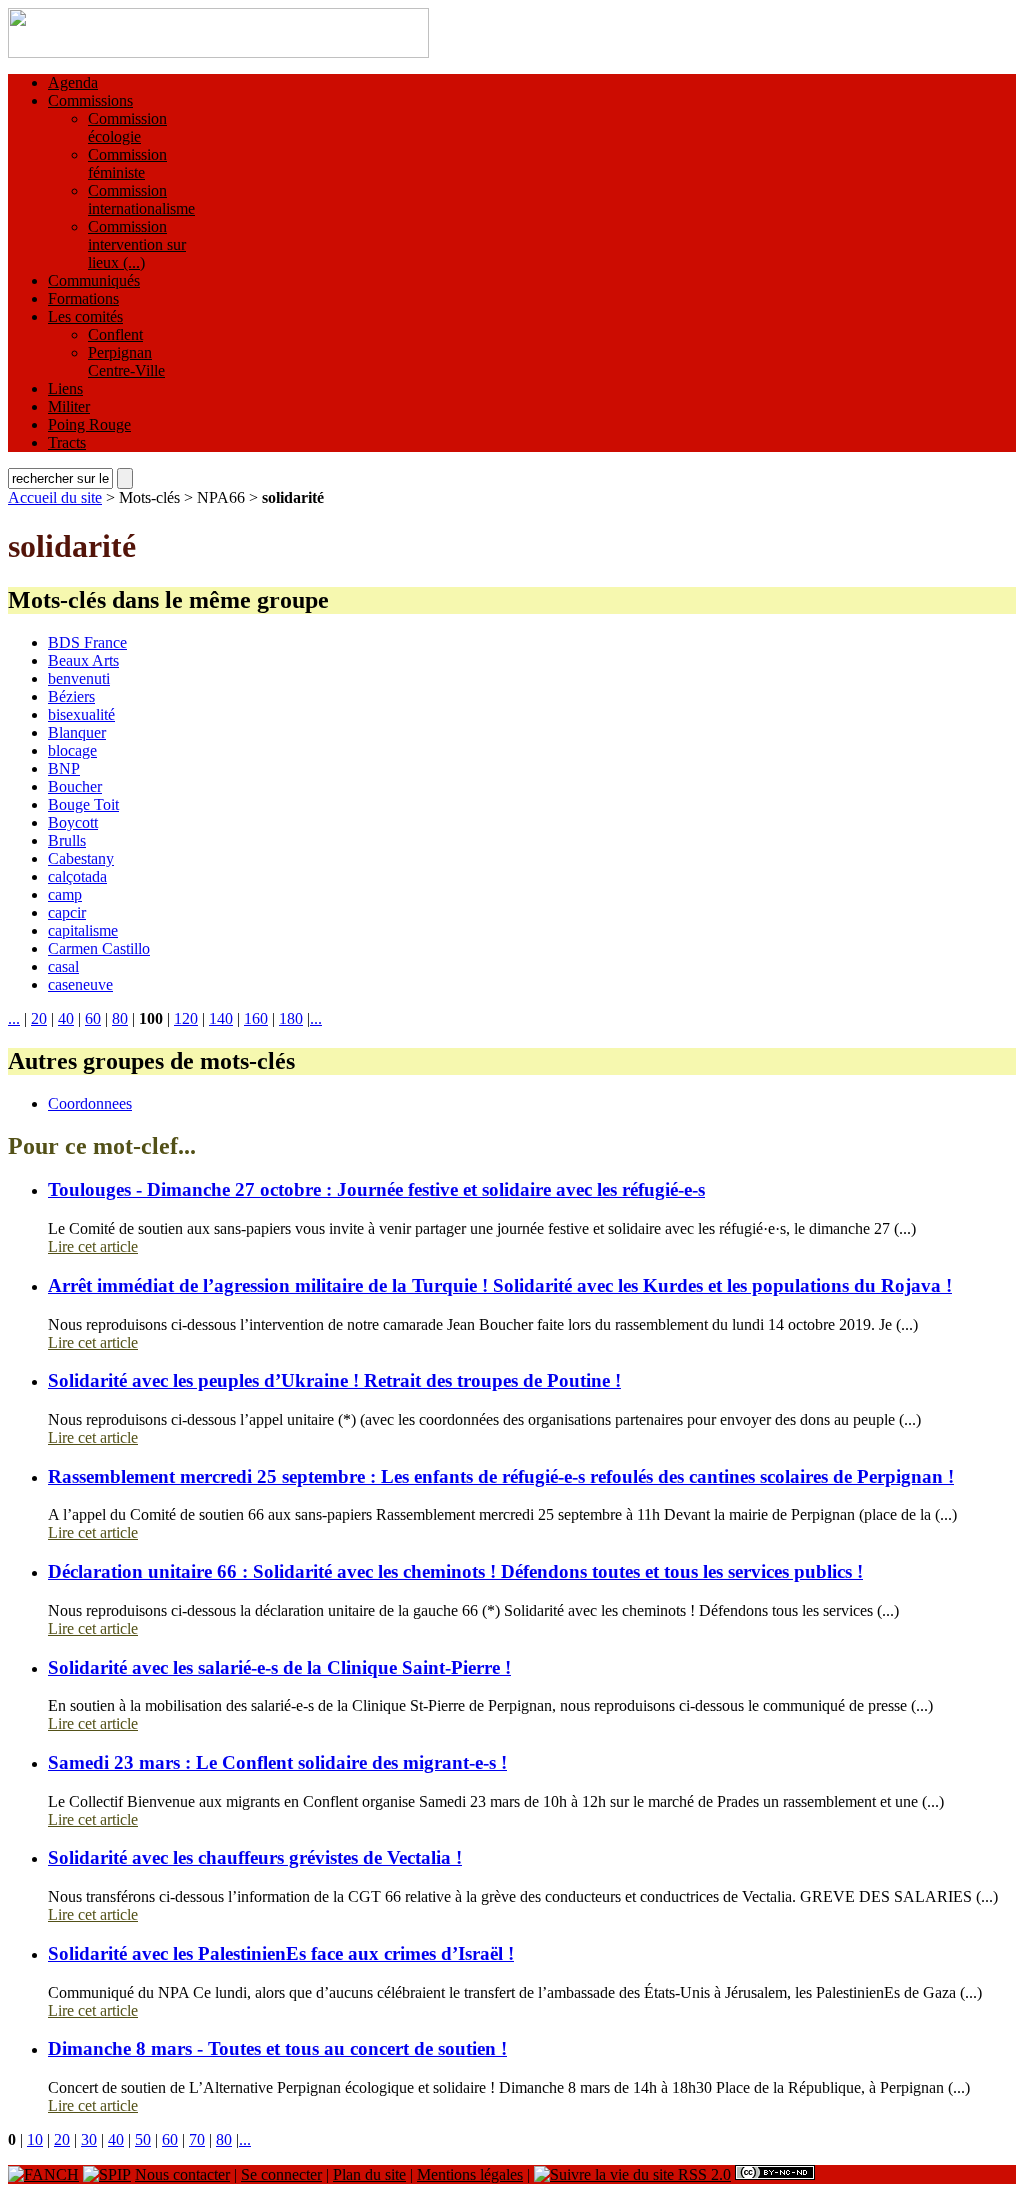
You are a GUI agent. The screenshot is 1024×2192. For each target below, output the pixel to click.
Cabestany (81, 858)
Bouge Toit (83, 804)
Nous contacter (182, 2174)
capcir (67, 912)
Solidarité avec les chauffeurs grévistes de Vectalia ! (255, 1857)
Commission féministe (127, 163)
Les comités (85, 316)
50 (143, 2139)
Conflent (115, 334)
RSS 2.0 (702, 2174)
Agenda (73, 82)
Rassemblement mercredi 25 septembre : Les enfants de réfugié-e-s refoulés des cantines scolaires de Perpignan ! (501, 1476)
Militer (69, 406)
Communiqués (94, 280)
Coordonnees (90, 1103)
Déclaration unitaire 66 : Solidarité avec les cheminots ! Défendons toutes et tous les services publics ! (455, 1571)
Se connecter (281, 2174)
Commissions (90, 100)
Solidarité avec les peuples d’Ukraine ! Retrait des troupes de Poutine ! (334, 1380)
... (14, 1018)
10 (35, 2139)
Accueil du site (55, 497)
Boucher (75, 786)
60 (93, 1018)
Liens (65, 388)
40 (66, 1018)
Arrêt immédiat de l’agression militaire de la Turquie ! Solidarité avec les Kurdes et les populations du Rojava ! (500, 1285)
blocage (72, 750)
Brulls (67, 840)
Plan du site (369, 2174)
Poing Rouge (89, 424)
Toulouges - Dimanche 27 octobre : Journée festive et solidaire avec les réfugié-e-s (376, 1189)
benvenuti (79, 678)
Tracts (67, 442)
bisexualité (81, 714)
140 (221, 1018)
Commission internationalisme (141, 199)
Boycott (73, 822)
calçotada (77, 876)
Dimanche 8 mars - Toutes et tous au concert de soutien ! (277, 2048)
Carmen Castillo (99, 948)
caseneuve (80, 984)
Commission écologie (127, 127)
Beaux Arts (83, 660)
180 (291, 1018)
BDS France (87, 642)
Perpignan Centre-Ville (126, 361)
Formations (83, 298)
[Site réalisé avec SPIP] (107, 2174)
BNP (64, 768)
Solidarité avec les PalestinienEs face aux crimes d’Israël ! (281, 1953)
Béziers (71, 696)
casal (63, 966)
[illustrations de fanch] (43, 2174)
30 (89, 2139)
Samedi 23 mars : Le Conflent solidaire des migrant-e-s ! (277, 1762)
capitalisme (83, 930)
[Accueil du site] (218, 52)
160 (256, 1018)
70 (197, 2139)
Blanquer (77, 732)
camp (65, 894)
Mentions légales (470, 2174)
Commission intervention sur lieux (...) (137, 244)
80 (120, 1018)
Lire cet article (93, 1246)
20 (39, 1018)
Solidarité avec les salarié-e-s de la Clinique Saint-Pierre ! (279, 1667)
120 (186, 1018)
